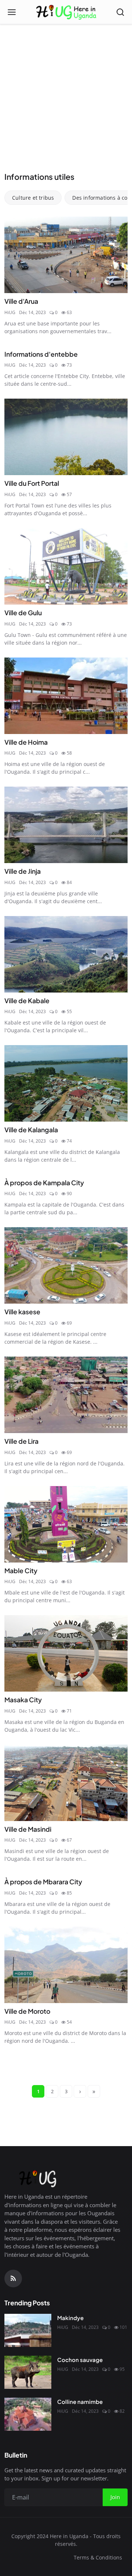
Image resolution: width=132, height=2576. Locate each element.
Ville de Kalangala (31, 1130)
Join (115, 2497)
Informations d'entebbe (41, 354)
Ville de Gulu (23, 613)
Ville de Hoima (26, 742)
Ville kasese (22, 1312)
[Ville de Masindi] (66, 1783)
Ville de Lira (21, 1441)
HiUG (10, 312)
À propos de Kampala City (44, 1183)
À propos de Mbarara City (43, 1882)
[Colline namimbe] (28, 2414)
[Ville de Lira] (66, 1395)
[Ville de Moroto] (66, 1965)
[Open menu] (12, 12)
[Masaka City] (66, 1653)
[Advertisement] (66, 101)
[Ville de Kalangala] (66, 1083)
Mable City (21, 1571)
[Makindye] (28, 2330)
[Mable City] (66, 1524)
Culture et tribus (33, 198)
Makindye (70, 2318)
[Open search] (120, 12)
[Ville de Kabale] (66, 954)
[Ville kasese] (66, 1265)
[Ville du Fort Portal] (66, 437)
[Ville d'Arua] (66, 255)
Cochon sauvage (80, 2360)
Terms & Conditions (98, 2557)
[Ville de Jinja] (66, 825)
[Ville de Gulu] (66, 566)
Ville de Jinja (23, 871)
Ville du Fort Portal (32, 483)
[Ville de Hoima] (66, 696)
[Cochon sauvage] (28, 2372)
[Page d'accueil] (66, 12)
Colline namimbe (80, 2402)
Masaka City (23, 1700)
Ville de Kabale (27, 1001)
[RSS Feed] (13, 2279)
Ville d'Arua (21, 301)
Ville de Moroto (27, 2011)
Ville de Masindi (28, 1829)
